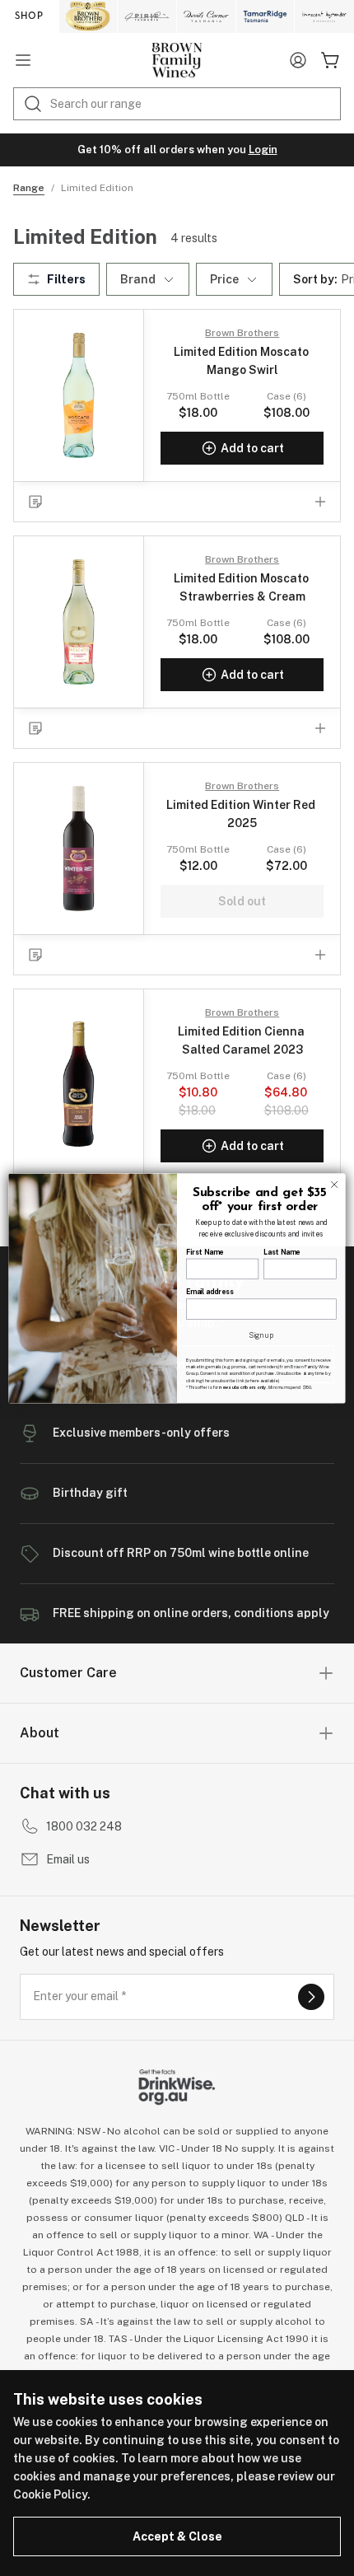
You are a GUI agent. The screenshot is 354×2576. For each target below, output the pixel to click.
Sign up (261, 1335)
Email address (210, 1292)
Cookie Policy (50, 2494)
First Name (205, 1251)
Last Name (282, 1251)
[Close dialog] (334, 1184)
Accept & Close (177, 2536)
